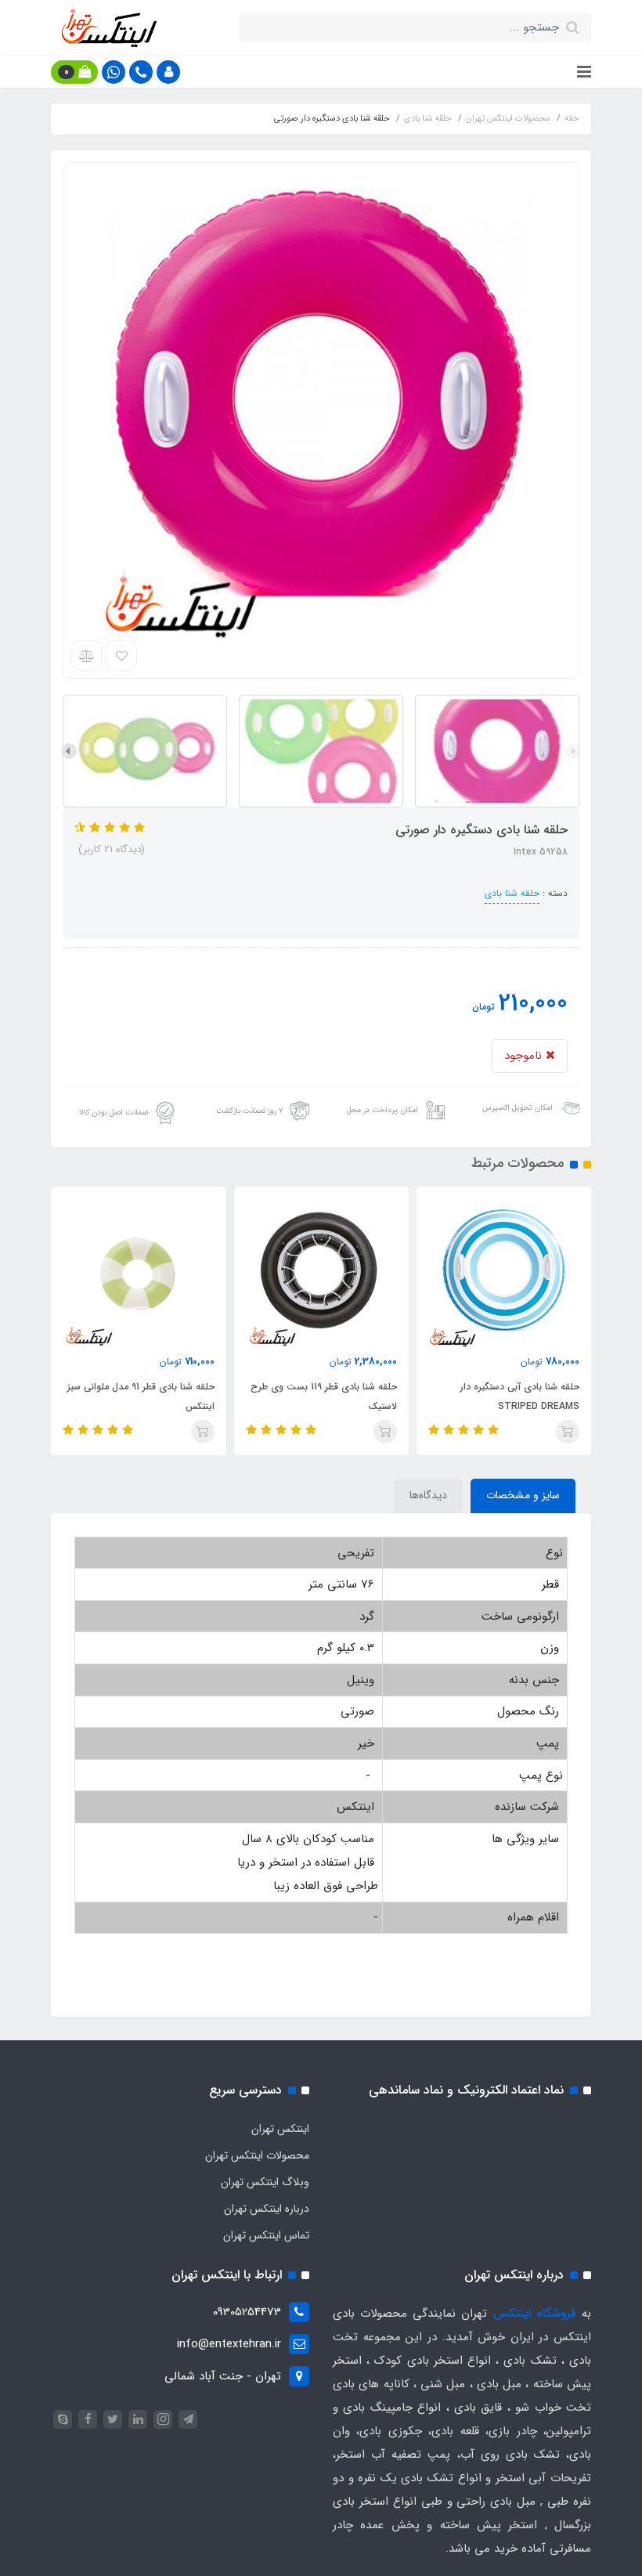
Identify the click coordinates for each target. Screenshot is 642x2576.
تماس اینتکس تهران (266, 2235)
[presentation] (573, 751)
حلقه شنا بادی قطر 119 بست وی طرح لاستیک (324, 1396)
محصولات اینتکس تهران (257, 2155)
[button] (168, 72)
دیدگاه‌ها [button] (428, 1495)
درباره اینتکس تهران (267, 2209)
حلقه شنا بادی (512, 893)
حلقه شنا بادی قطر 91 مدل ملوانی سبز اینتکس (141, 1396)
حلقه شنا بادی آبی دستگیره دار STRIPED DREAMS (520, 1396)
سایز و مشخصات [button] (523, 1495)
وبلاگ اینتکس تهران (265, 2182)
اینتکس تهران (280, 2129)
